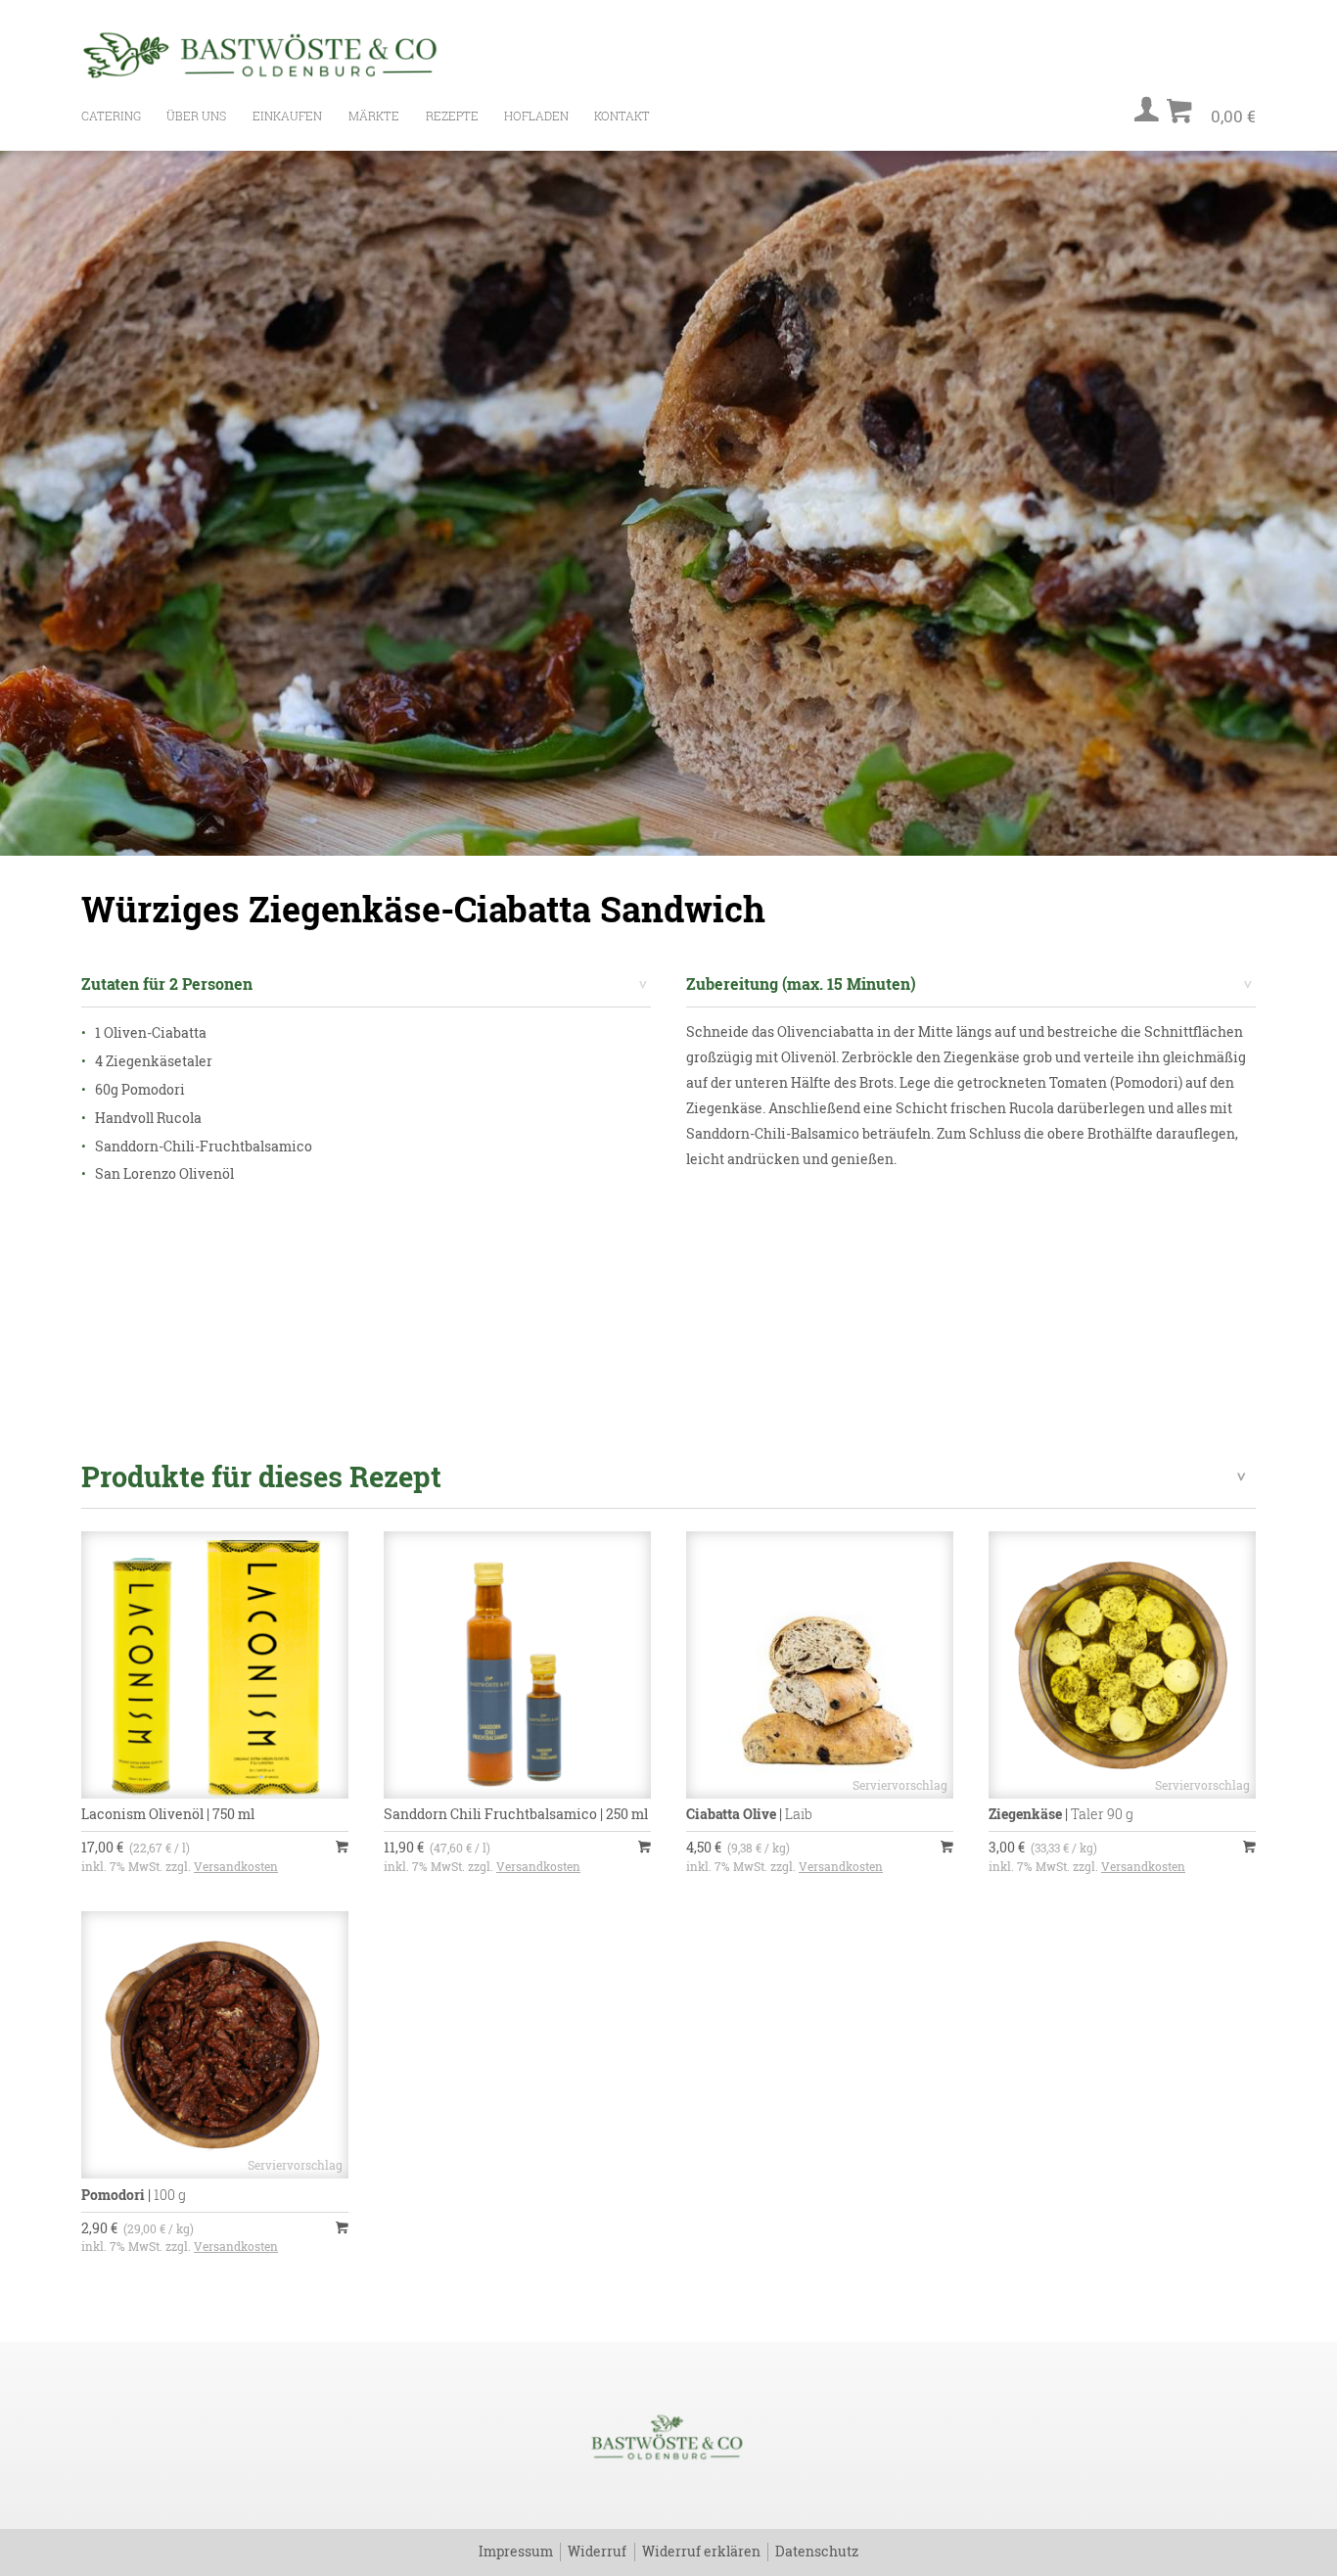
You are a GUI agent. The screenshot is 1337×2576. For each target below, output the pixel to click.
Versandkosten (236, 1867)
